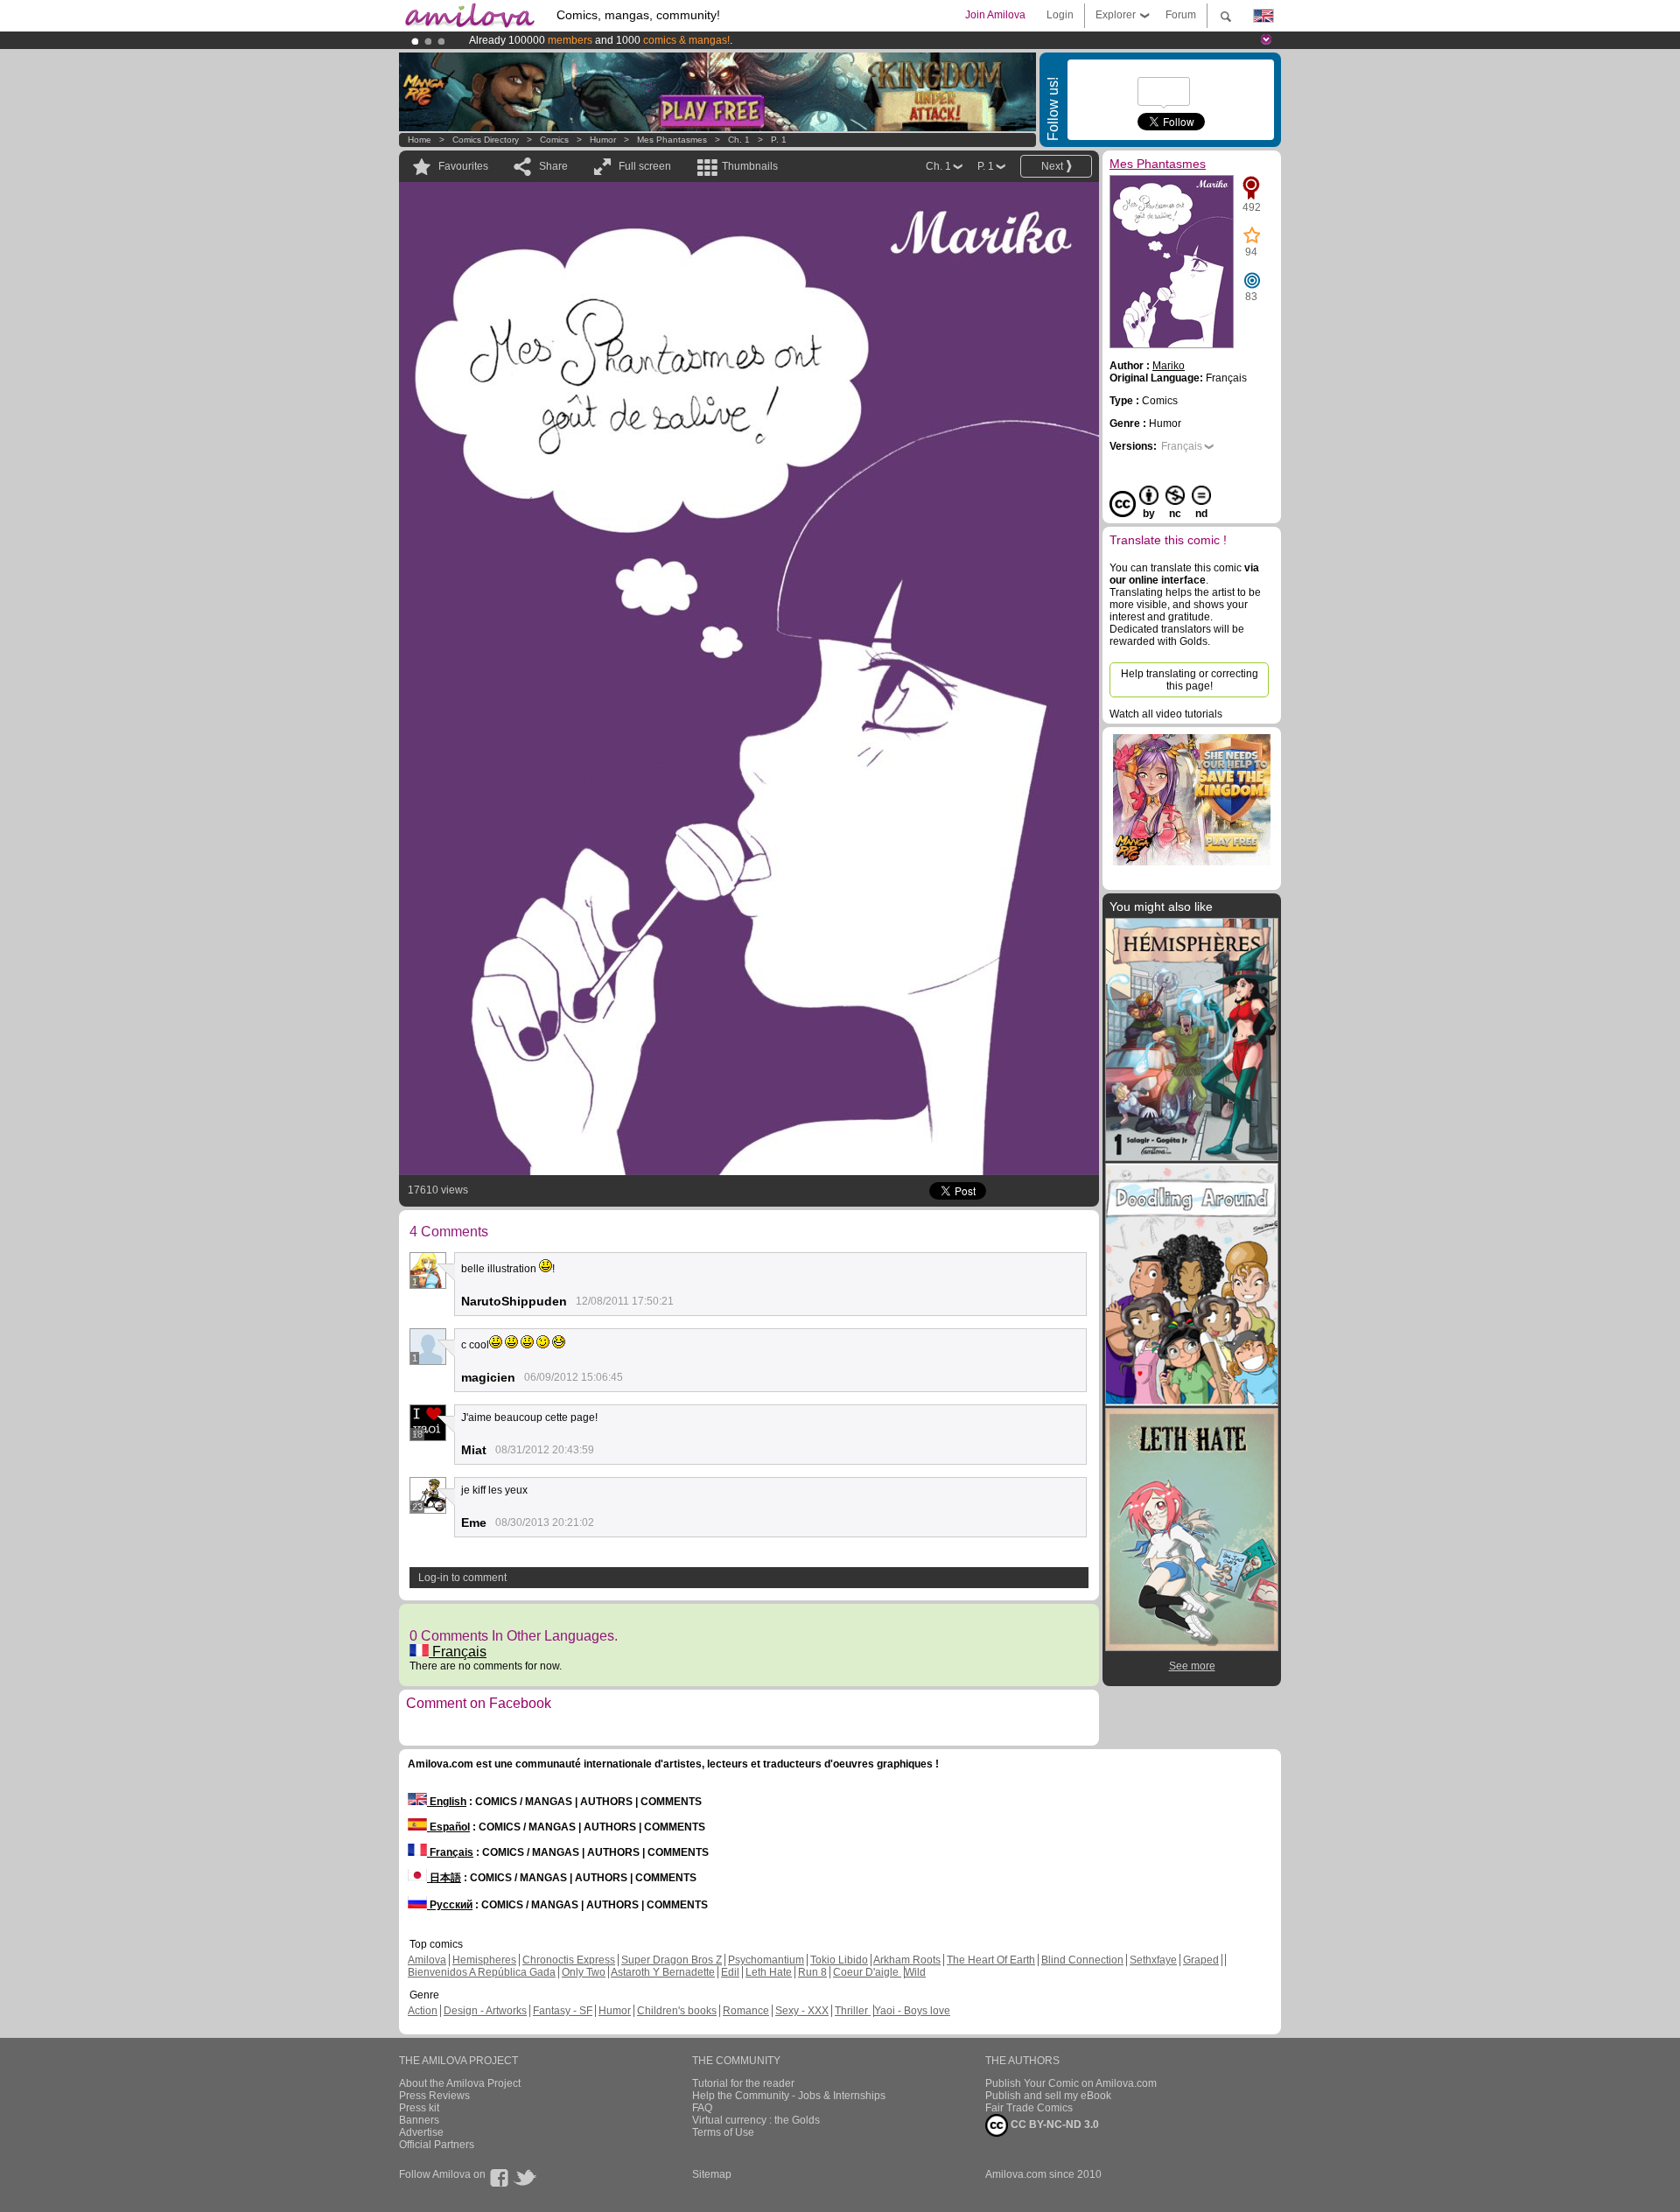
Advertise (421, 2132)
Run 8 (812, 1972)
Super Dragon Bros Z (672, 1960)
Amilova (427, 1960)
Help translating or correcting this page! (1190, 680)
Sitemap (712, 2174)
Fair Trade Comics (1029, 2108)
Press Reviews (434, 2096)
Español (448, 1827)
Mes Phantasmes (673, 140)
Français (458, 1652)
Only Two (584, 1972)
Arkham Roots (907, 1960)
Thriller (853, 2011)
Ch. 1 (739, 140)
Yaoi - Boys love (912, 2011)
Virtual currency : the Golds (756, 2120)
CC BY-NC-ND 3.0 (1053, 2124)
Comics (554, 140)
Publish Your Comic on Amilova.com (1071, 2083)
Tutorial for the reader (743, 2083)
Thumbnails (750, 166)
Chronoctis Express (569, 1960)
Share (553, 166)
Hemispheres (484, 1960)
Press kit (419, 2108)
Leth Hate (769, 1972)
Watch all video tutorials (1166, 714)
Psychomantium (766, 1960)
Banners (419, 2120)
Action (423, 2011)
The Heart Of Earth (991, 1960)
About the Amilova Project (460, 2083)
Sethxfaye (1153, 1960)
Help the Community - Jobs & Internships (789, 2096)
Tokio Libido (839, 1960)
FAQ (702, 2108)
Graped (1201, 1960)
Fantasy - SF (563, 2011)
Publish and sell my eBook (1048, 2096)
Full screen (645, 166)
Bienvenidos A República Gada (482, 1972)
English (447, 1802)
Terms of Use (723, 2132)
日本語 (444, 1878)
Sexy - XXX (802, 2011)
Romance (746, 2011)
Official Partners (437, 2145)
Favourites (463, 166)
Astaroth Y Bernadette (663, 1972)
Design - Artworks (485, 2011)
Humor (603, 140)
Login (1060, 15)
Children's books (677, 2011)
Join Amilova (995, 15)
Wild (915, 1972)
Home (420, 140)
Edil (730, 1972)
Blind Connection (1082, 1960)
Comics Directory (486, 140)
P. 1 (779, 140)
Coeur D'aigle (867, 1972)
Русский (450, 1905)
